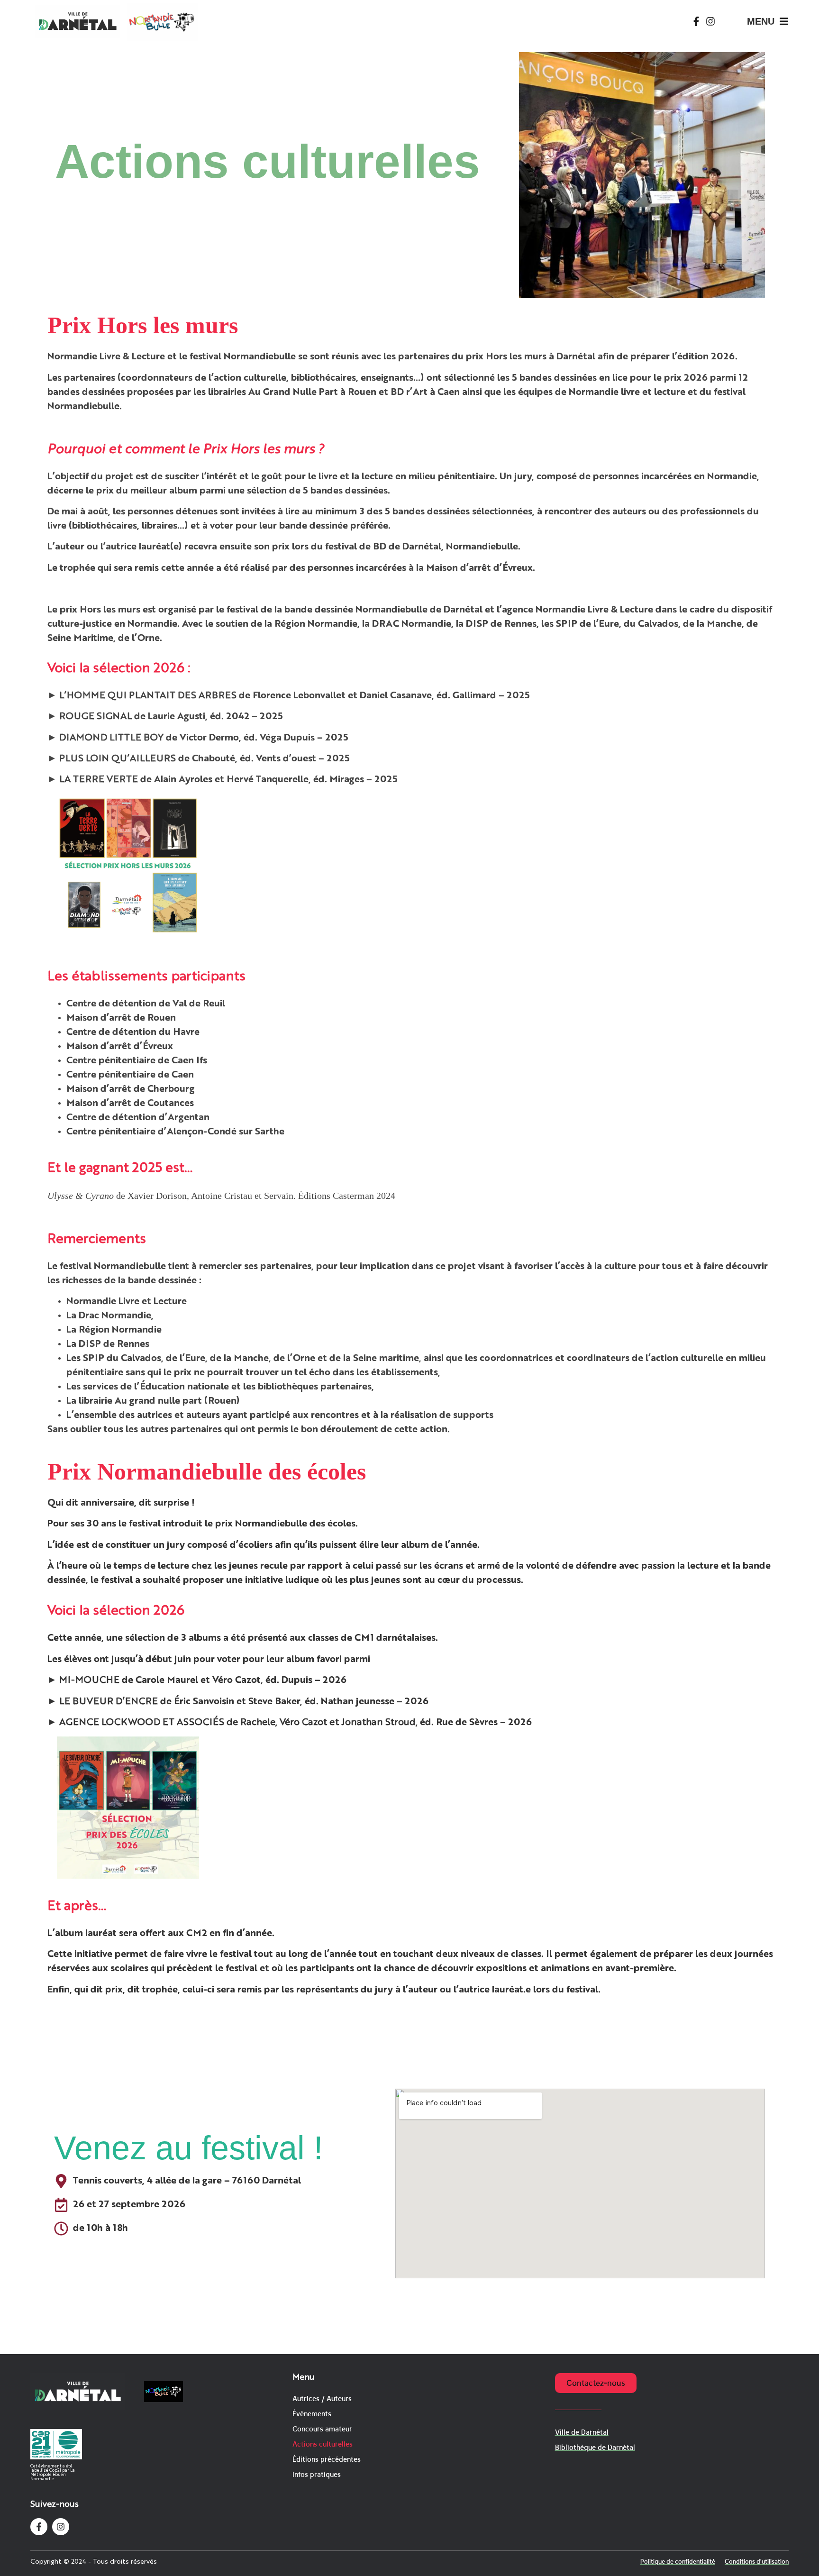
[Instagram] (710, 21)
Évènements (312, 2414)
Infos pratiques (317, 2474)
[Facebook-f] (696, 21)
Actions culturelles (323, 2444)
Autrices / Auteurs (322, 2398)
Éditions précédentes (327, 2459)
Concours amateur (322, 2429)
